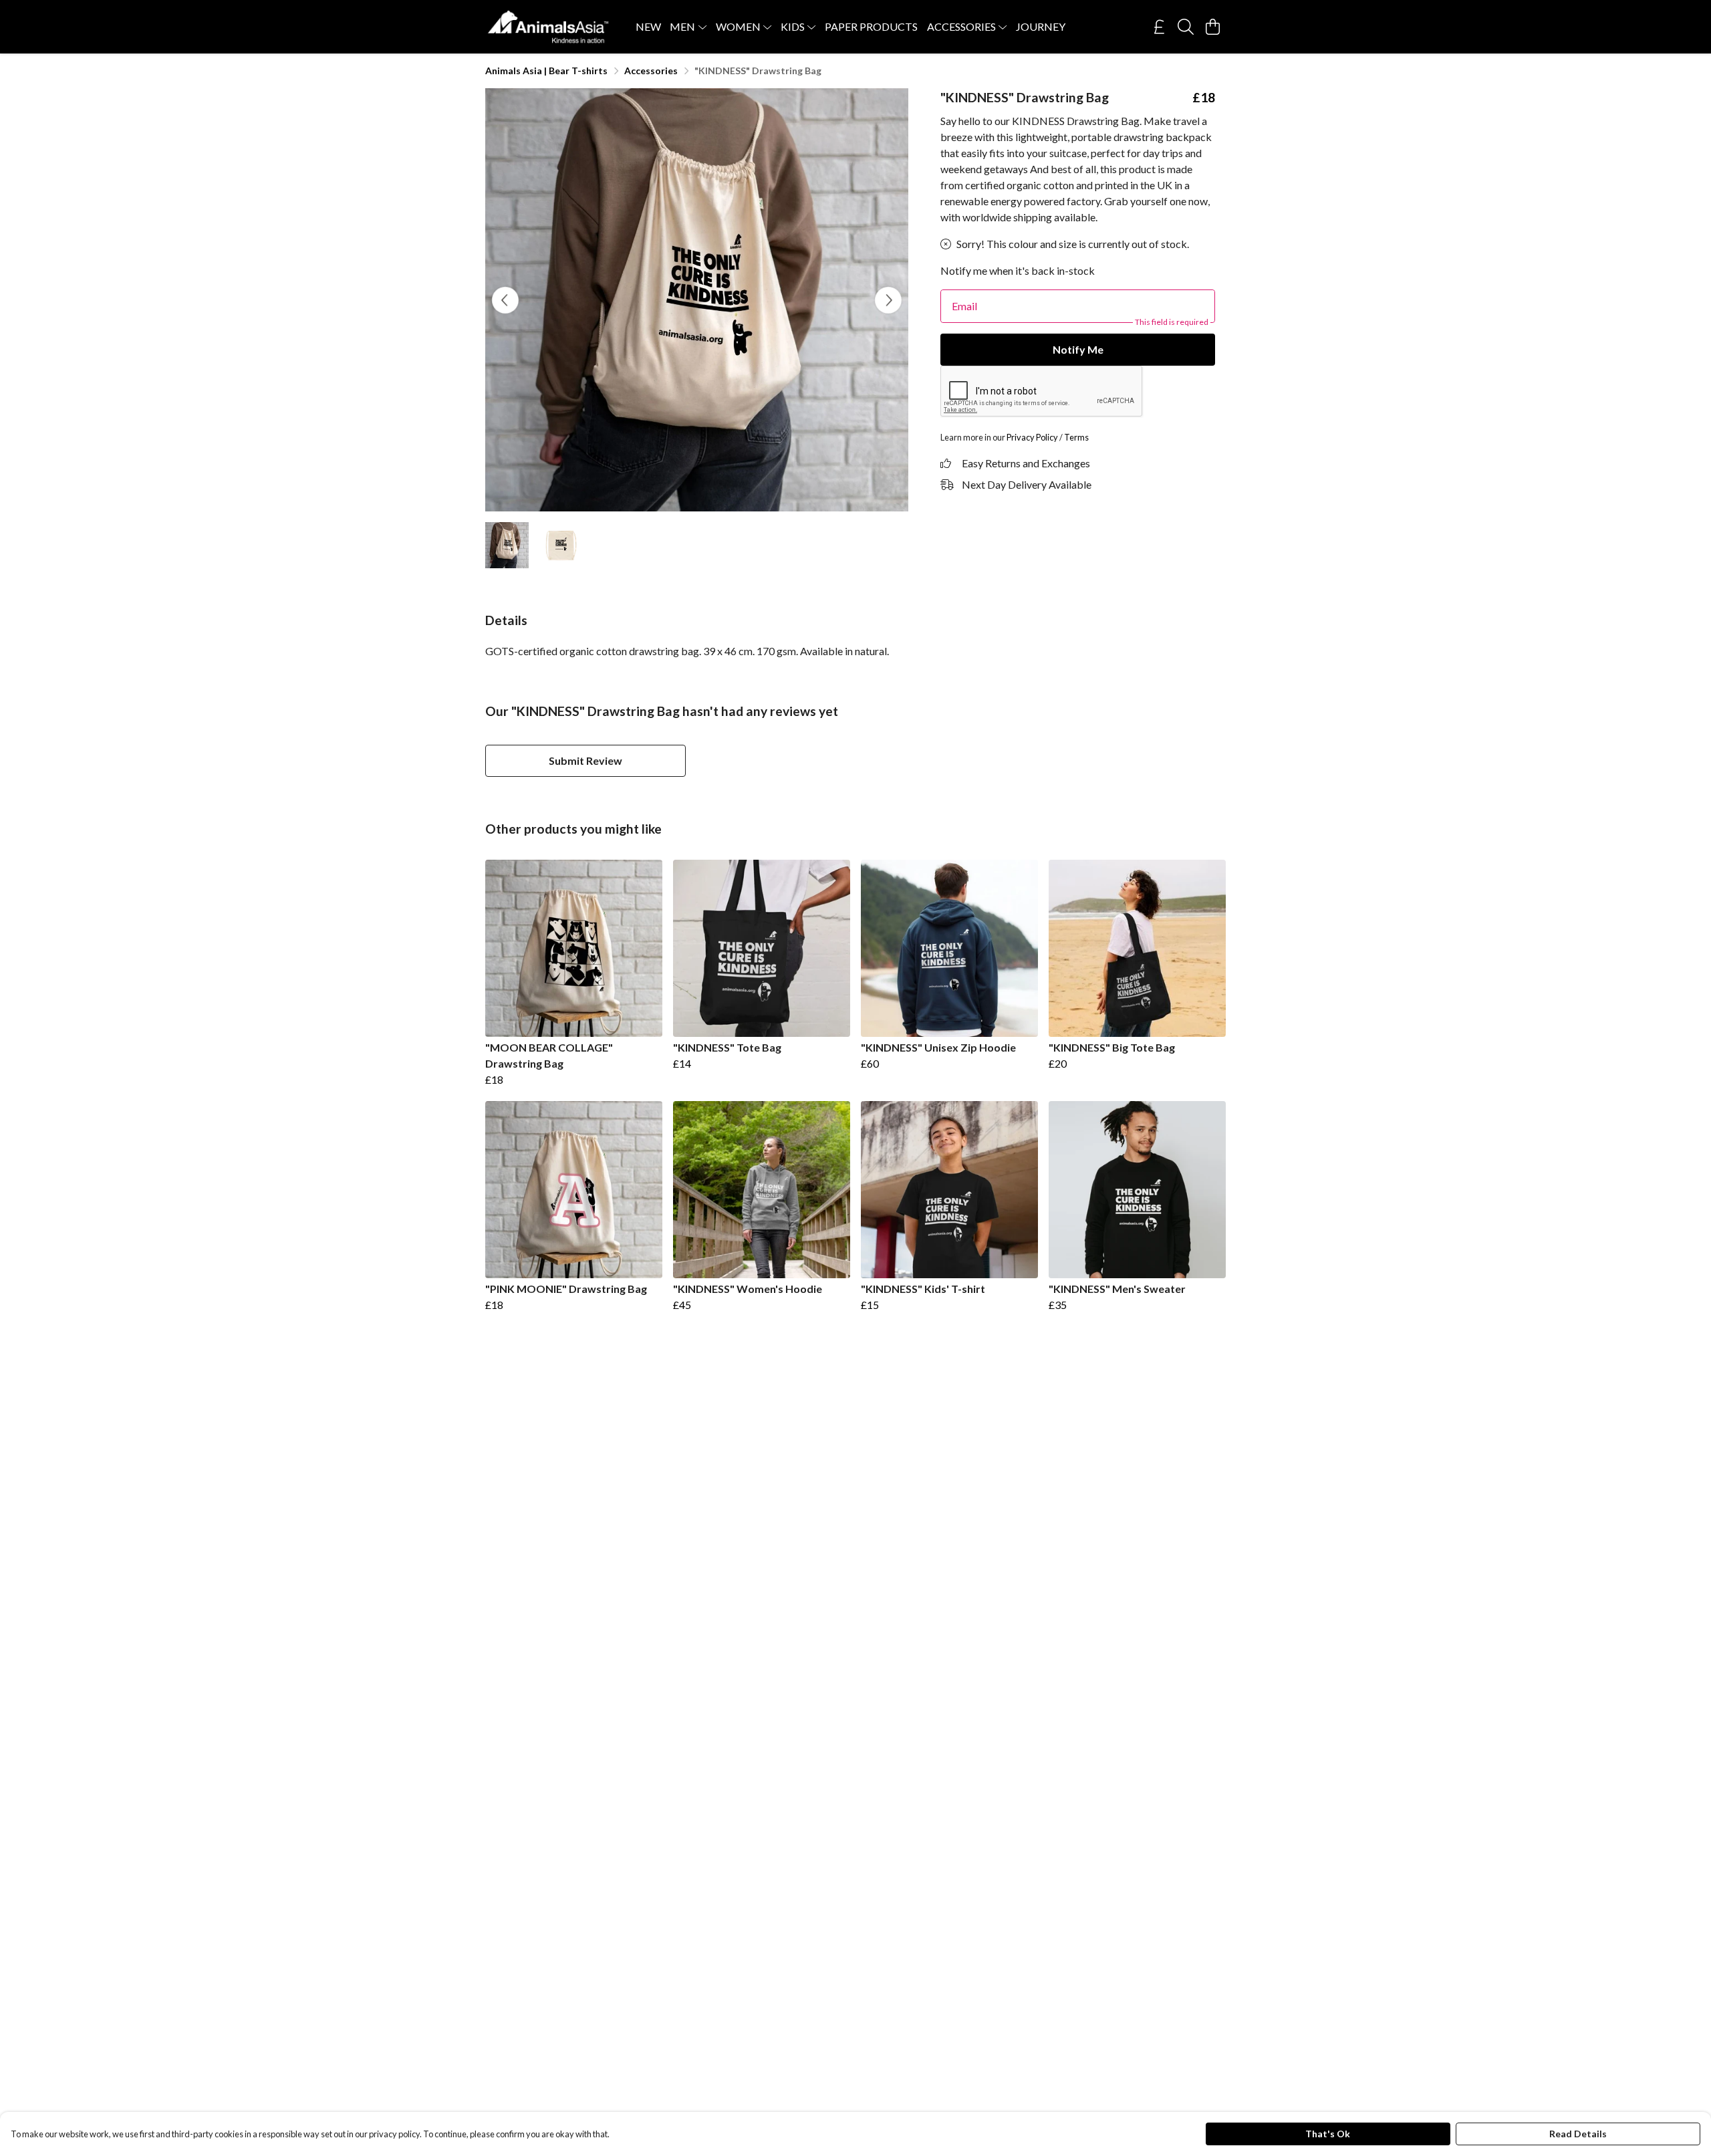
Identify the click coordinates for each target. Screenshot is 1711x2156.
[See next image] (888, 300)
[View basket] (1212, 27)
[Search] (1186, 27)
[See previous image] (505, 300)
